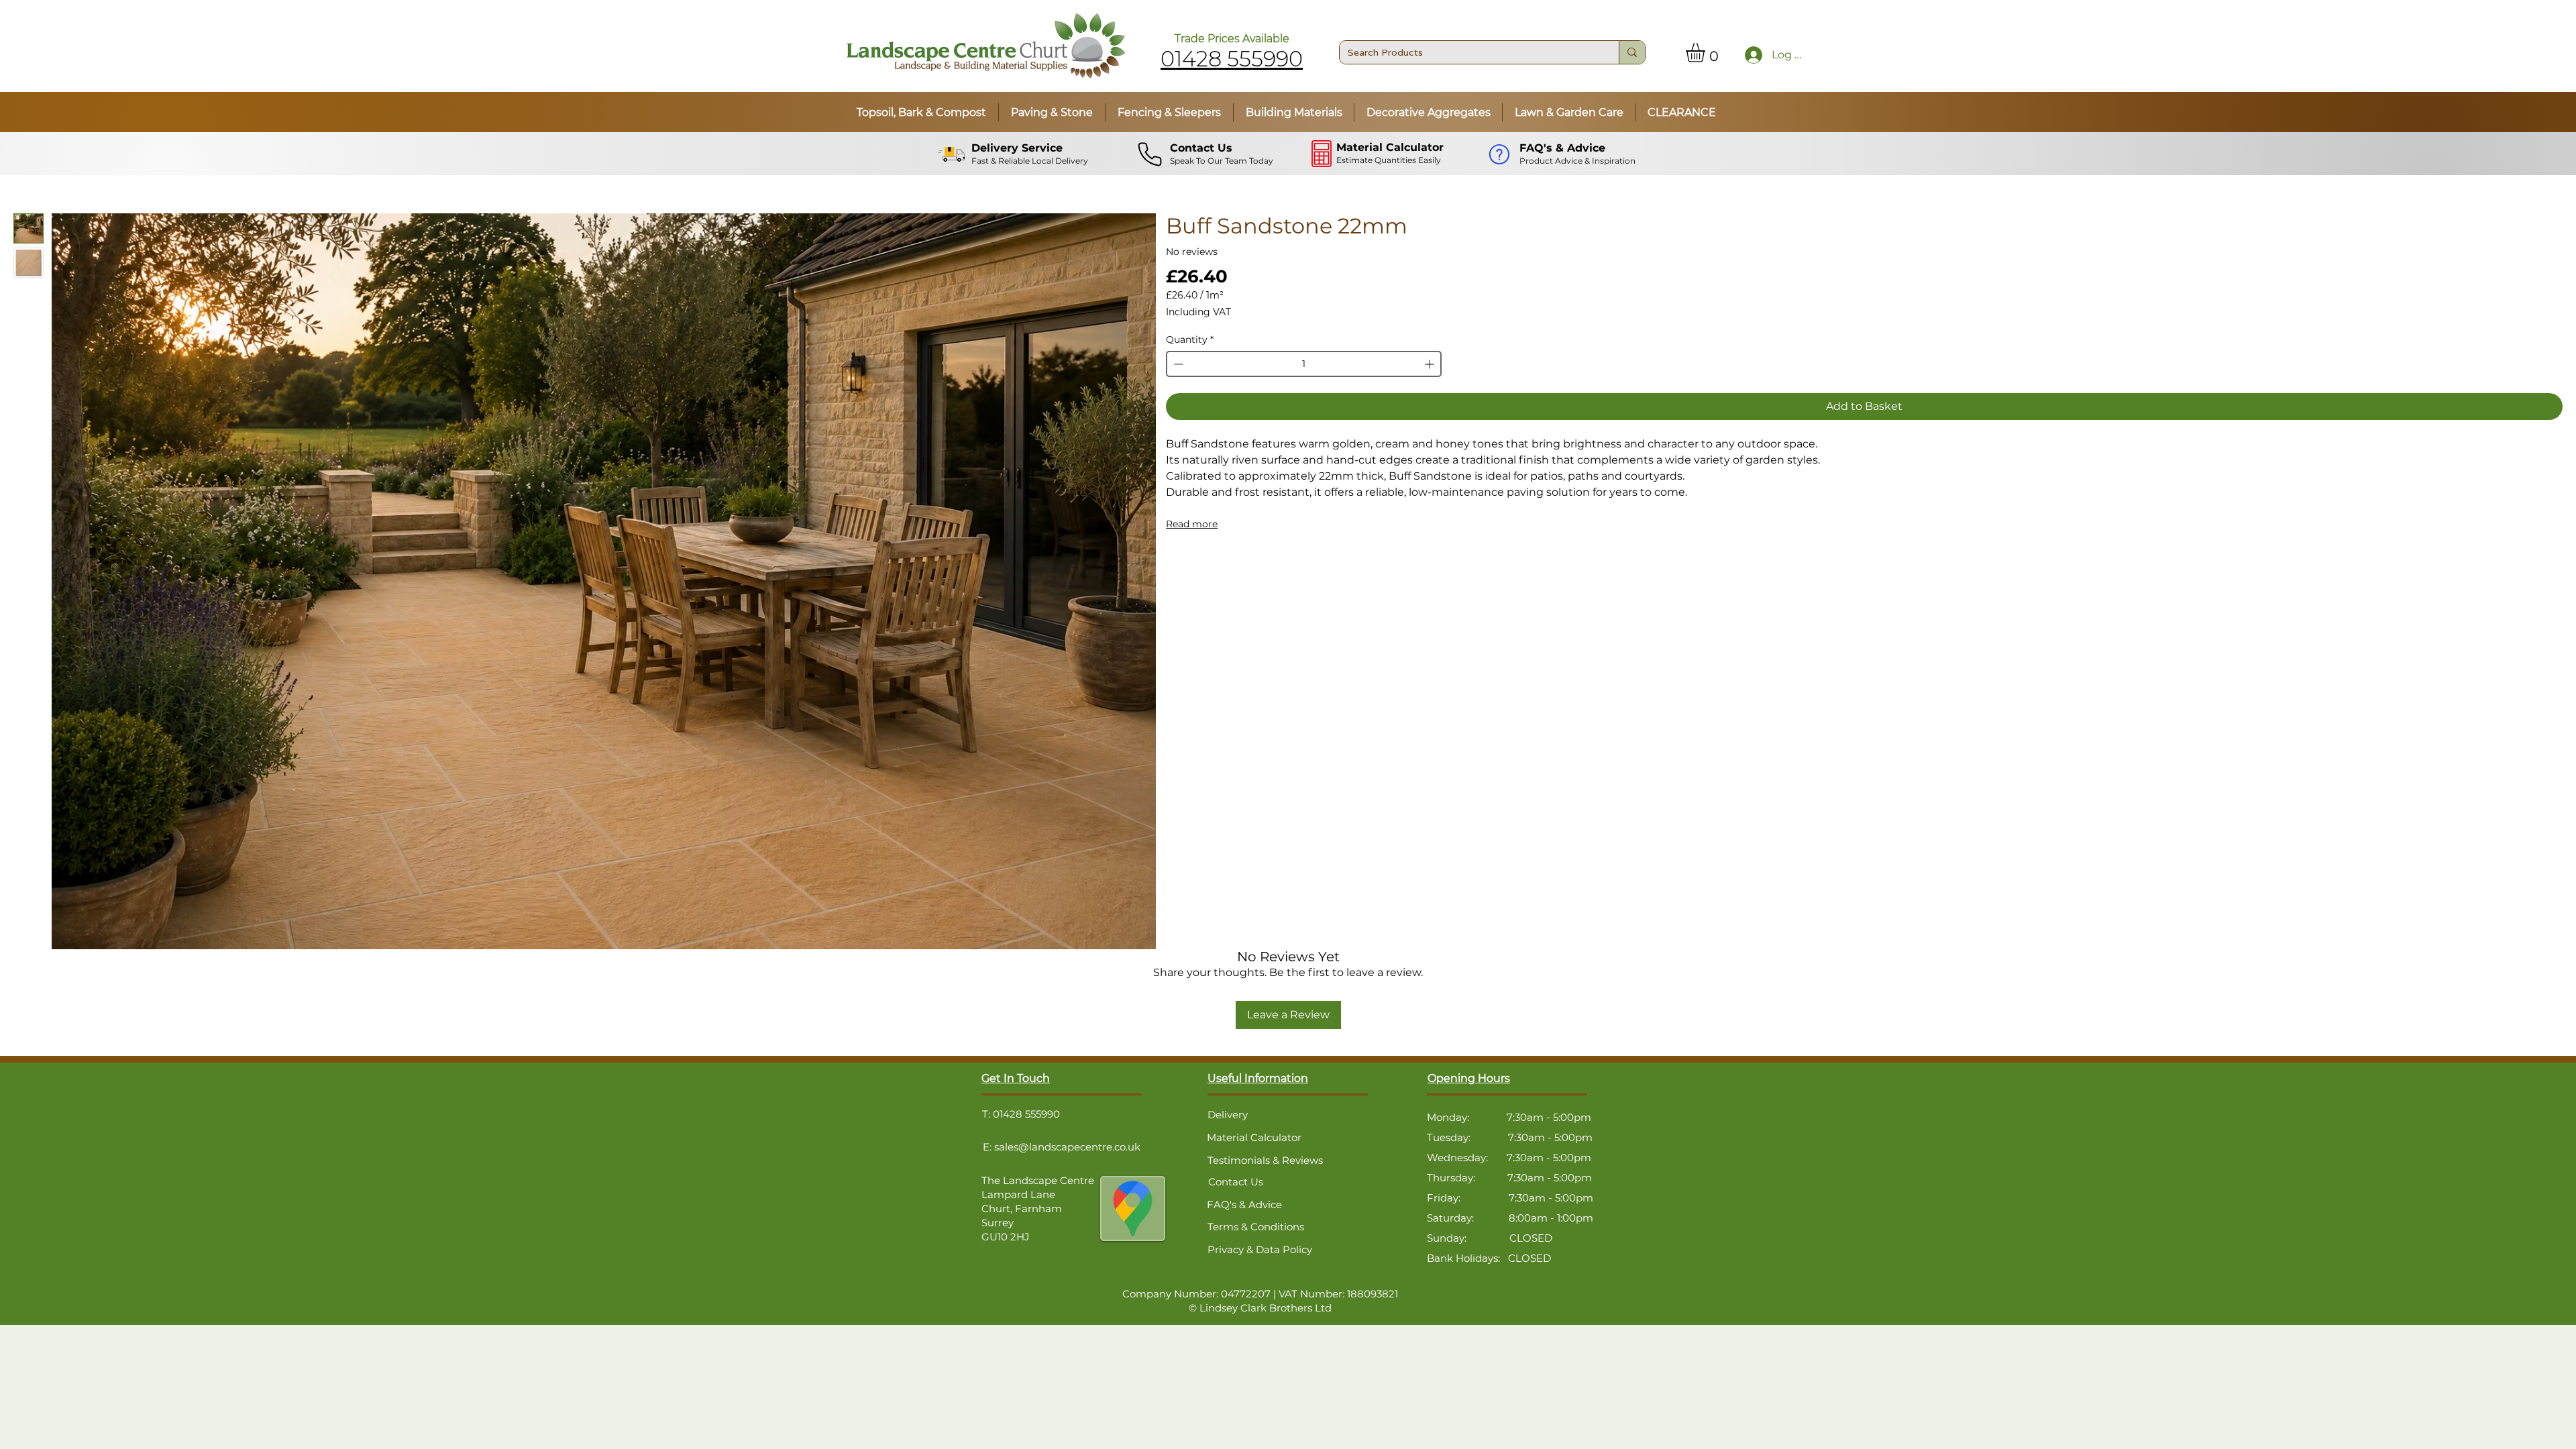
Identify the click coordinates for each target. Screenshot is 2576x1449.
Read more (1192, 524)
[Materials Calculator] (1323, 154)
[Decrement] (1177, 364)
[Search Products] (1632, 52)
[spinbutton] (1303, 364)
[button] (1707, 53)
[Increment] (1431, 364)
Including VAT (1198, 312)
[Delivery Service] (953, 154)
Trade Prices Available (1232, 39)
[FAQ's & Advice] (1501, 154)
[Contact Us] (1151, 154)
